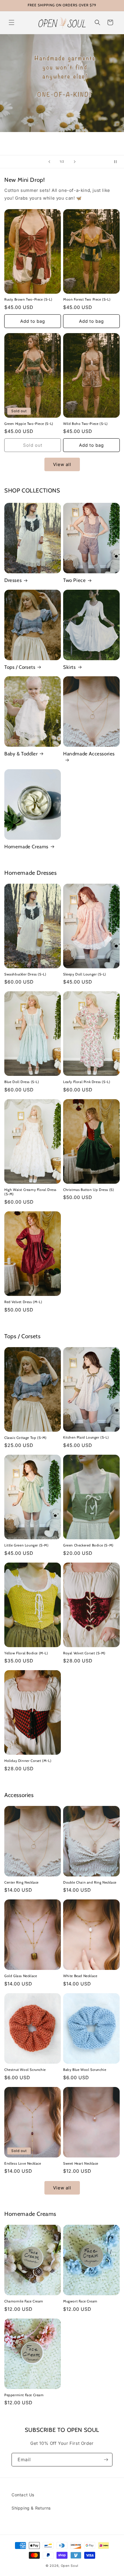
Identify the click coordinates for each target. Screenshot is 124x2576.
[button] (12, 22)
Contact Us (23, 2495)
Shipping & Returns (31, 2508)
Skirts (69, 667)
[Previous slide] (49, 162)
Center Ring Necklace (21, 1882)
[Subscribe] (106, 2460)
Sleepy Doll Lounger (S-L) (85, 974)
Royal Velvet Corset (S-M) (84, 1653)
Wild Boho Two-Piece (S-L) (86, 424)
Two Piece (74, 580)
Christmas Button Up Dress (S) (89, 1190)
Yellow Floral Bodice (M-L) (26, 1653)
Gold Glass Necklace (21, 1976)
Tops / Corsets (20, 667)
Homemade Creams (26, 847)
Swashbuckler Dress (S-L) (25, 974)
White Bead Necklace (80, 1976)
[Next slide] (75, 162)
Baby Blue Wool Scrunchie (85, 2070)
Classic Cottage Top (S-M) (26, 1438)
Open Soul (70, 2566)
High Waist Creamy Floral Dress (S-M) (30, 1192)
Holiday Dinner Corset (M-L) (28, 1761)
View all (62, 464)
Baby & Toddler (21, 754)
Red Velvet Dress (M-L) (23, 1302)
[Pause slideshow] (118, 162)
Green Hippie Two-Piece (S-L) (29, 424)
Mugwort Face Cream (80, 2301)
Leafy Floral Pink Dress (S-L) (87, 1082)
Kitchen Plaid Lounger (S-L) (86, 1437)
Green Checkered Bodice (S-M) (88, 1545)
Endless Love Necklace (23, 2163)
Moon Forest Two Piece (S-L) (87, 299)
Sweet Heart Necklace (81, 2163)
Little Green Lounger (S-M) (27, 1545)
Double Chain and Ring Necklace (90, 1882)
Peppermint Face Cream (24, 2395)
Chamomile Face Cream (24, 2301)
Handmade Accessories (89, 754)
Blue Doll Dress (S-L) (22, 1082)
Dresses (13, 580)
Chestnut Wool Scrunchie (25, 2070)
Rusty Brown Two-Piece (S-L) (28, 299)
